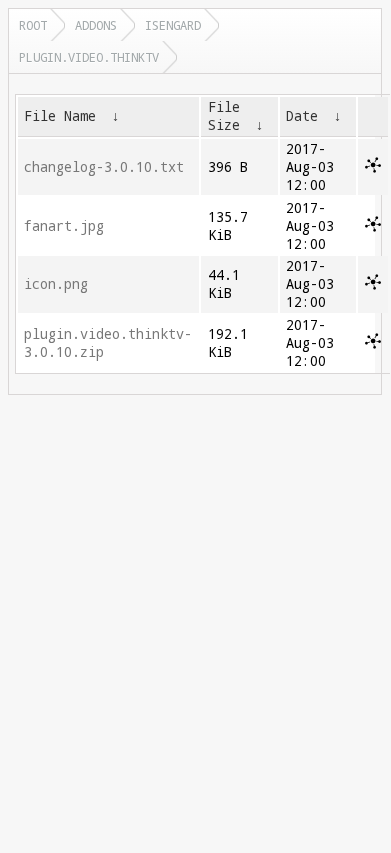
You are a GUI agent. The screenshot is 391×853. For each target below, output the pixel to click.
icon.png (56, 284)
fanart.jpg (64, 226)
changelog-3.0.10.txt (104, 167)
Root (33, 25)
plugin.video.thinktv (89, 57)
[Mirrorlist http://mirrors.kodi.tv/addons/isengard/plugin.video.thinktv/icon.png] (373, 285)
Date (302, 116)
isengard (173, 25)
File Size (224, 116)
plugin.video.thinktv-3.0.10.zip (108, 343)
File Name (60, 116)
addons (96, 25)
